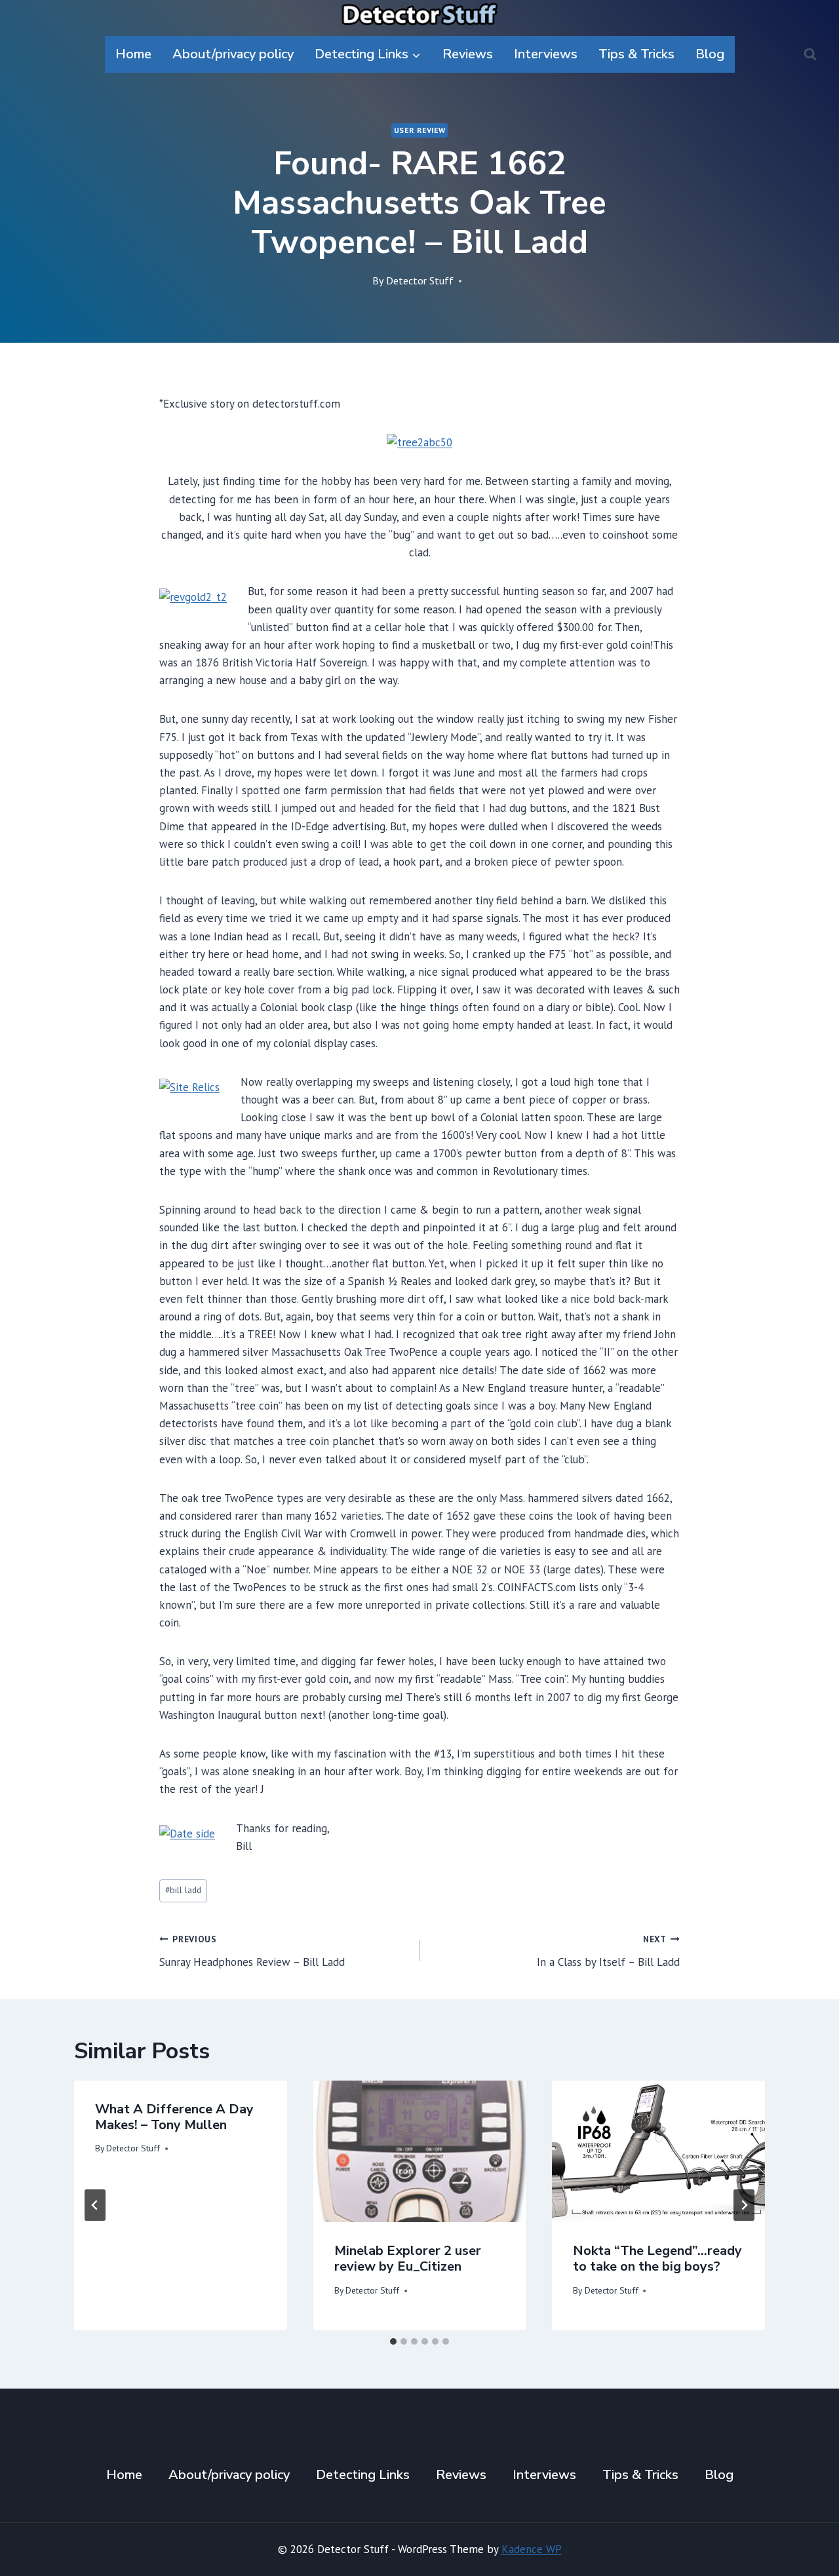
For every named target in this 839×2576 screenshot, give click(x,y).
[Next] (744, 2205)
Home (133, 54)
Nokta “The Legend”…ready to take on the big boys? (657, 2259)
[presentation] (420, 2151)
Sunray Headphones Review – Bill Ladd (252, 1951)
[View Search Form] (810, 54)
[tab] (393, 2341)
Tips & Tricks (636, 54)
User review (420, 130)
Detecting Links (363, 2475)
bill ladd (183, 1890)
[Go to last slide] (95, 2205)
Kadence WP (532, 2549)
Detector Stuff (420, 280)
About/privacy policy (233, 54)
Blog (710, 54)
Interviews (546, 54)
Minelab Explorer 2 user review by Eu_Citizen (408, 2259)
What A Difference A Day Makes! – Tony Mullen (174, 2117)
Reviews (468, 54)
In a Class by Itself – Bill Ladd (608, 1951)
